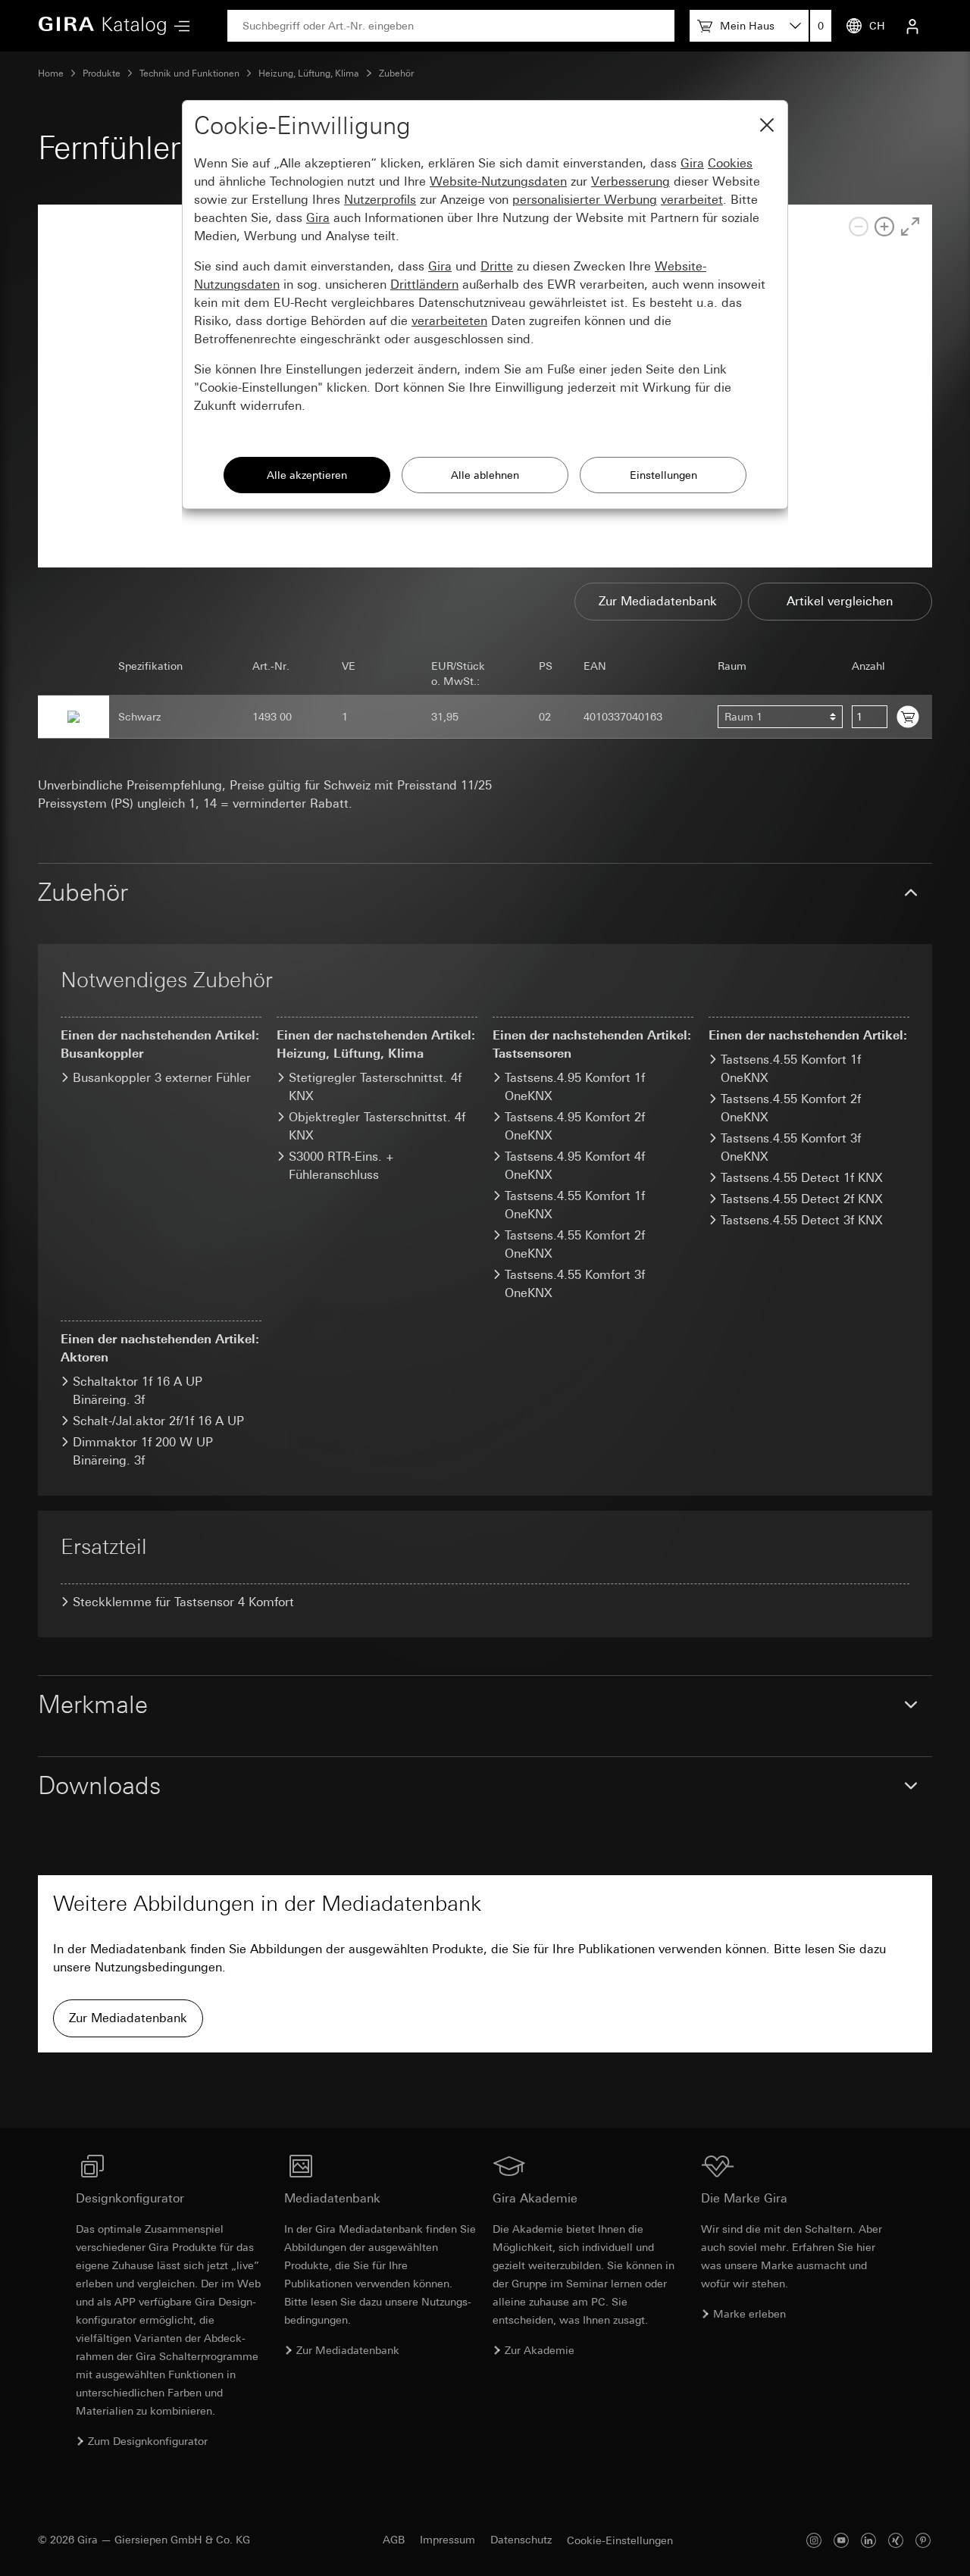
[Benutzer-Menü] (912, 26)
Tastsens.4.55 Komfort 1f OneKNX (791, 1069)
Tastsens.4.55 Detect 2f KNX (802, 1199)
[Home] (102, 26)
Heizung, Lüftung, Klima (309, 73)
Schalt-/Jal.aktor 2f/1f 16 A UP (158, 1421)
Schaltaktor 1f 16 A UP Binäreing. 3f (138, 1391)
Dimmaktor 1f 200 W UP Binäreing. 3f (143, 1451)
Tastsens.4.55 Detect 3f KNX (802, 1220)
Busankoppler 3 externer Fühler (162, 1078)
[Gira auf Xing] (896, 2540)
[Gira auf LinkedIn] (868, 2540)
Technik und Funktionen (189, 73)
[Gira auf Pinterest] (923, 2540)
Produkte (102, 73)
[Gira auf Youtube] (841, 2540)
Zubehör (396, 73)
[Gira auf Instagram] (814, 2540)
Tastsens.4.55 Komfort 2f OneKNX (791, 1108)
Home (51, 73)
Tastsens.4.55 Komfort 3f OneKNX (791, 1147)
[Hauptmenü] (178, 26)
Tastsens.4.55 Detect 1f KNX (802, 1178)
